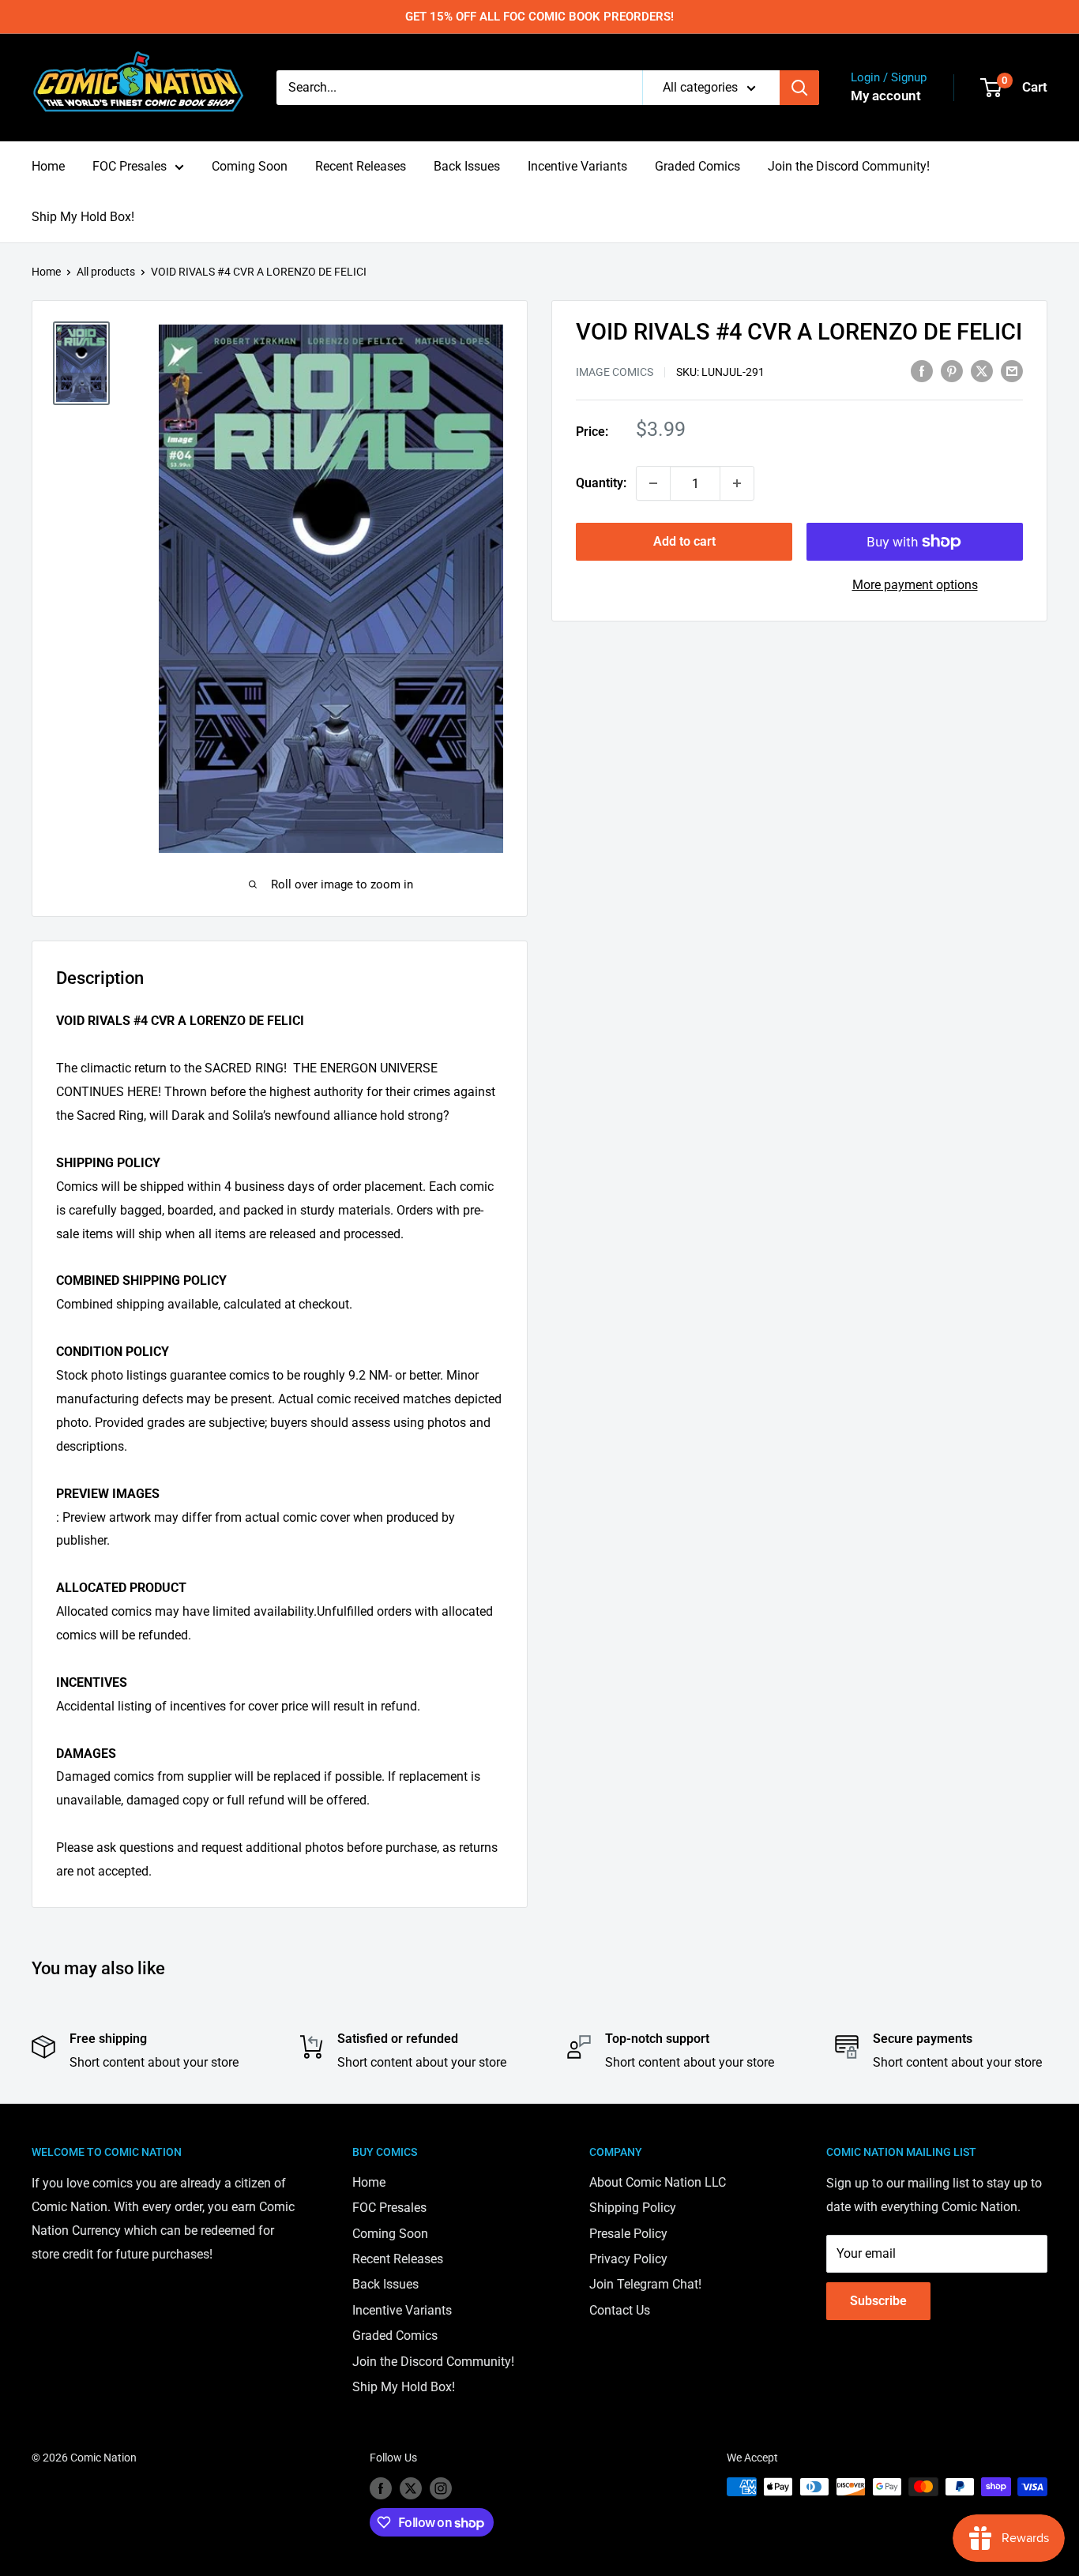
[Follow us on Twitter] (411, 2488)
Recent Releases (361, 166)
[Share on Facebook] (922, 371)
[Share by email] (1012, 371)
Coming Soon (250, 166)
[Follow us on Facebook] (381, 2488)
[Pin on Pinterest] (952, 371)
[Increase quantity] (737, 483)
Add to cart (684, 541)
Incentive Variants (577, 166)
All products (106, 272)
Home (48, 166)
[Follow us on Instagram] (441, 2488)
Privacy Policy (628, 2259)
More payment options (915, 585)
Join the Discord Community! (849, 166)
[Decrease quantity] (653, 483)
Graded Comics (697, 166)
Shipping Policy (633, 2208)
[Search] (799, 88)
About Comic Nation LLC (658, 2182)
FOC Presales (130, 166)
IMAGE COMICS (615, 372)
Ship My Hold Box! (83, 217)
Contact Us (620, 2310)
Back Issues (467, 166)
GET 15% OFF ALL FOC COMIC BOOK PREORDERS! (539, 17)
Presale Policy (628, 2234)
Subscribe (878, 2301)
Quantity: (601, 483)
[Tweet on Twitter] (982, 371)
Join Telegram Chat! (645, 2284)
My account (886, 96)
